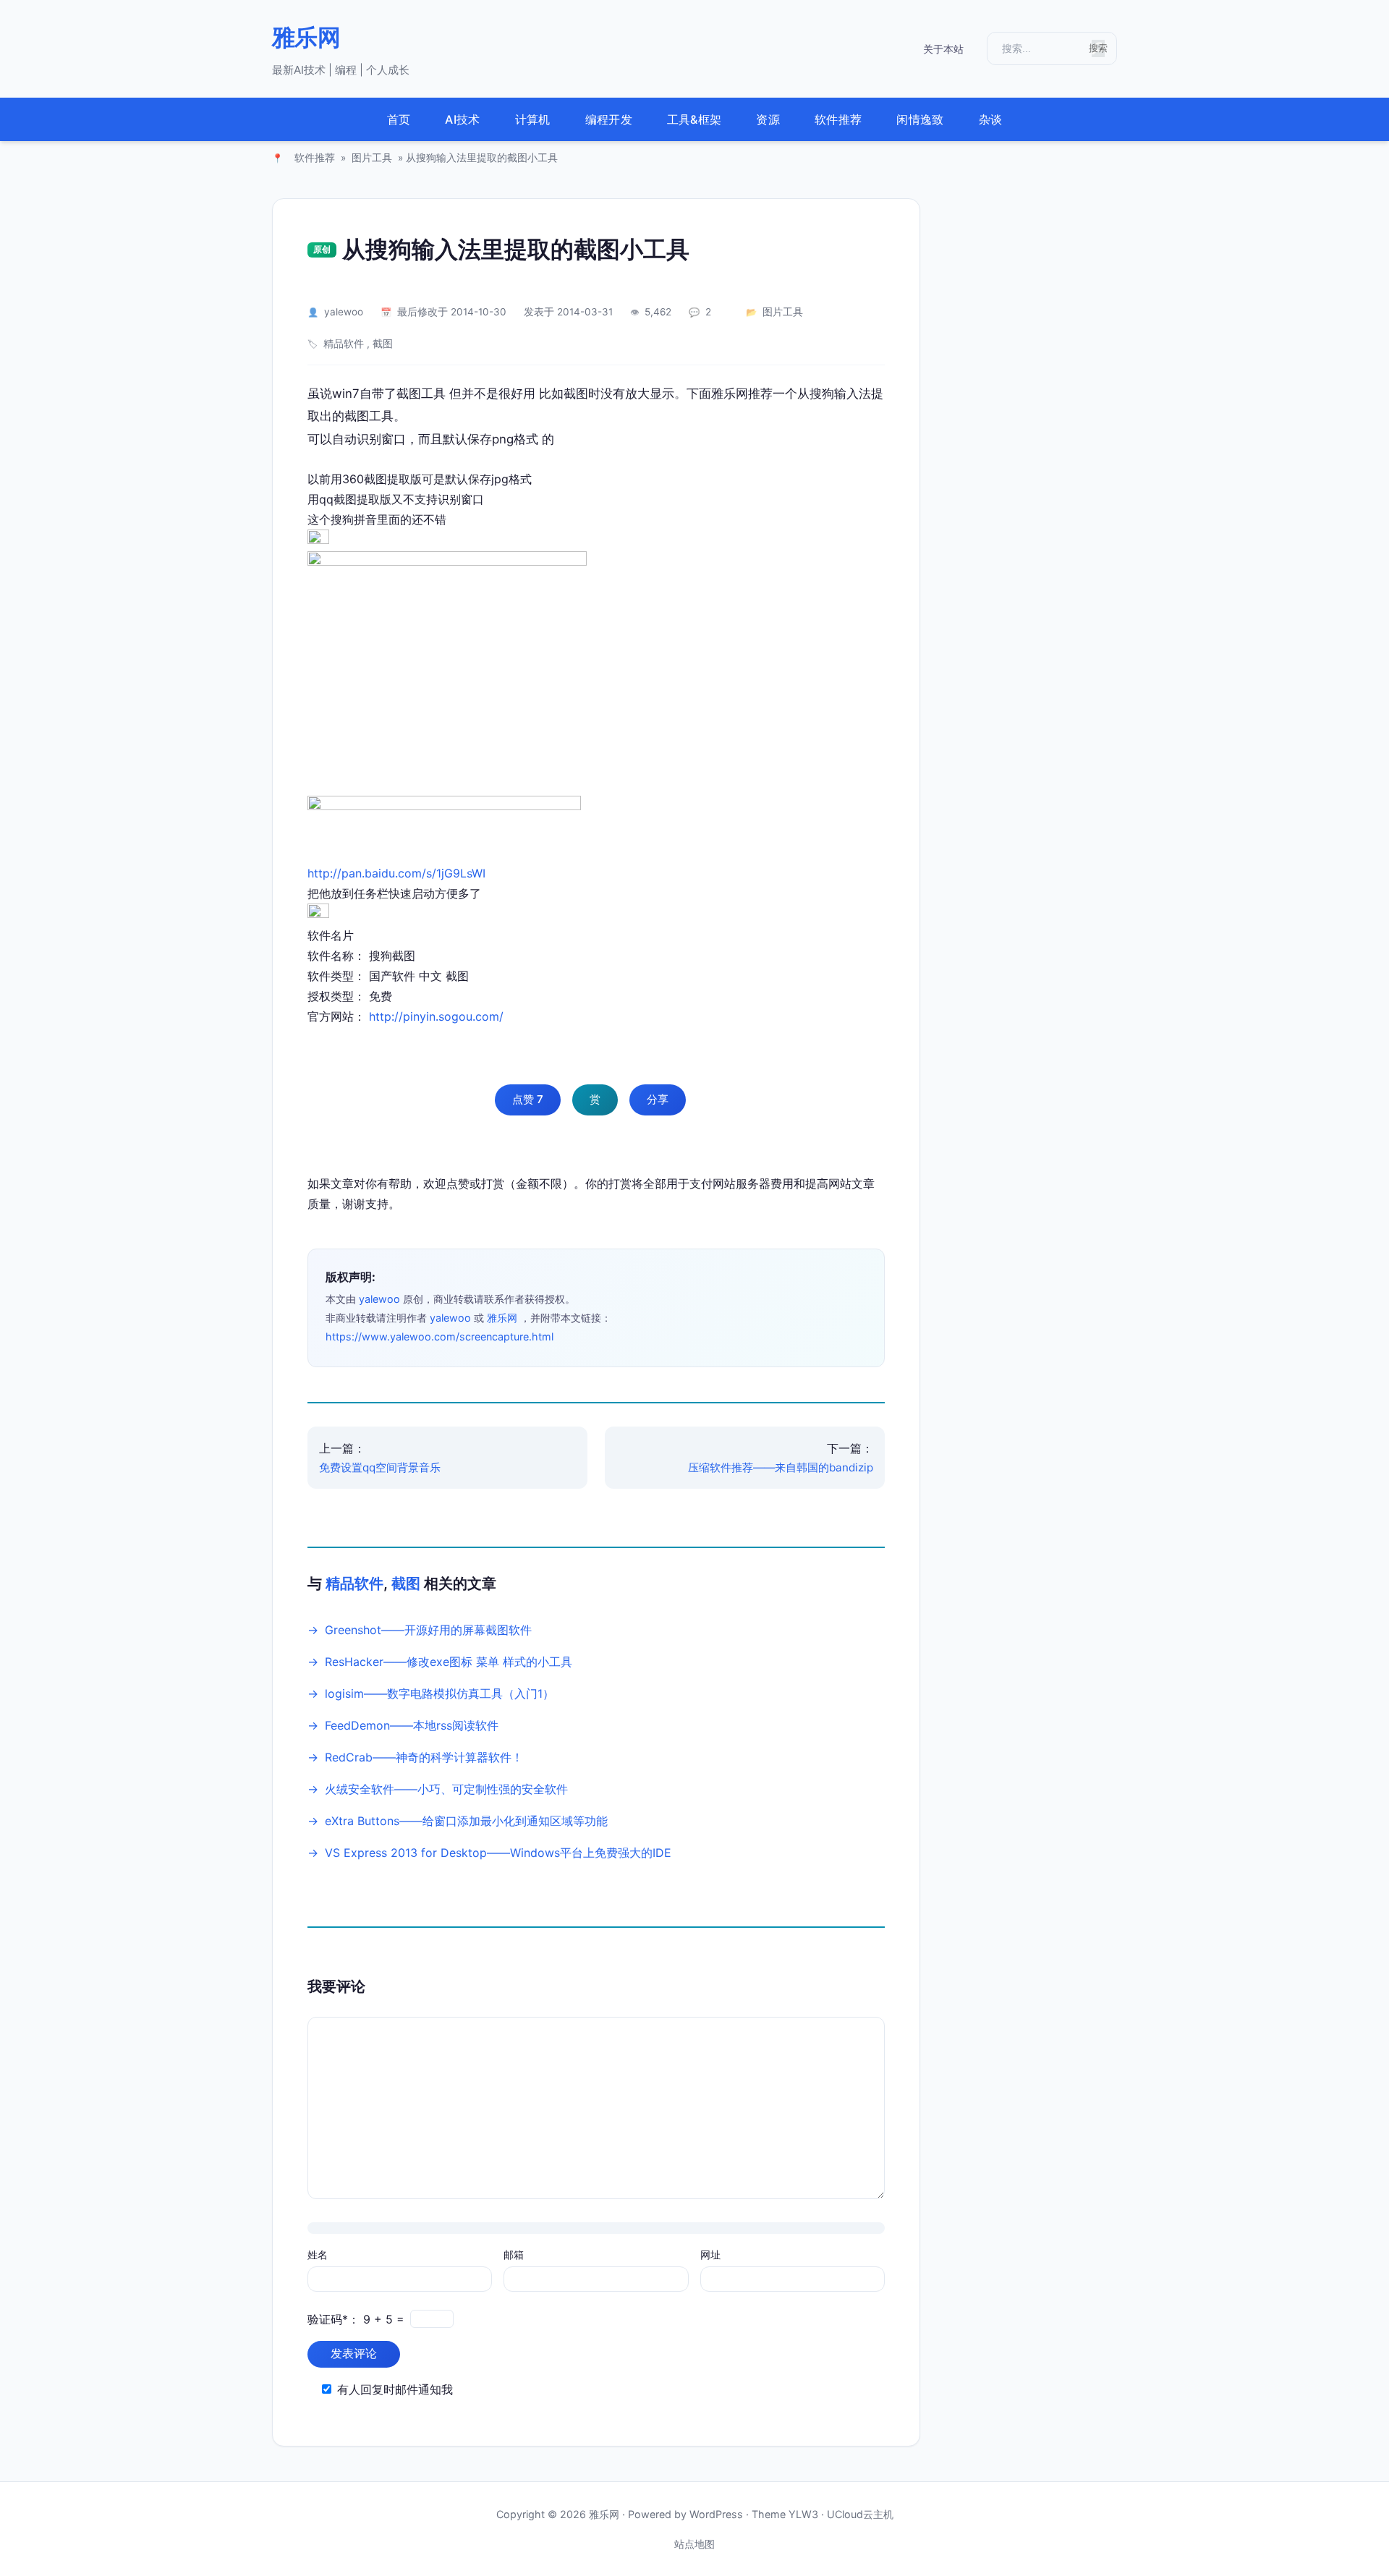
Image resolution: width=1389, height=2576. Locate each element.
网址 (710, 2254)
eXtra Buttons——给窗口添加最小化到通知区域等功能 (466, 1821)
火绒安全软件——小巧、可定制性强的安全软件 (446, 1789)
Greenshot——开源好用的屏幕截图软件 (428, 1630)
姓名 (318, 2254)
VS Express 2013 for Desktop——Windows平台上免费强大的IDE (498, 1853)
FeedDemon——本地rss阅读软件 (412, 1725)
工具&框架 (694, 119)
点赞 (528, 1099)
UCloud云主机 (860, 2514)
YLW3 (803, 2514)
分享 (658, 1099)
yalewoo (344, 312)
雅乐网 (306, 37)
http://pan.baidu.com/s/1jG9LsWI (396, 873)
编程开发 (609, 119)
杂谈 (991, 119)
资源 (768, 119)
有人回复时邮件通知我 (395, 2389)
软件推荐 (838, 119)
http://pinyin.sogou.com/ (436, 1016)
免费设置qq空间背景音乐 (380, 1467)
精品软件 (344, 344)
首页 (399, 119)
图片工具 (372, 158)
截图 (383, 344)
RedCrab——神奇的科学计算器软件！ (424, 1757)
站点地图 (694, 2544)
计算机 (533, 119)
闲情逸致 (920, 119)
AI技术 (462, 119)
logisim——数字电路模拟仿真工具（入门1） (439, 1693)
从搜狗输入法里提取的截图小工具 (516, 249)
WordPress (716, 2514)
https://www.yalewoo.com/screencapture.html (439, 1336)
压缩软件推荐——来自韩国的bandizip (781, 1467)
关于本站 (943, 49)
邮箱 (514, 2254)
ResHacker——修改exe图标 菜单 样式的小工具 (449, 1662)
